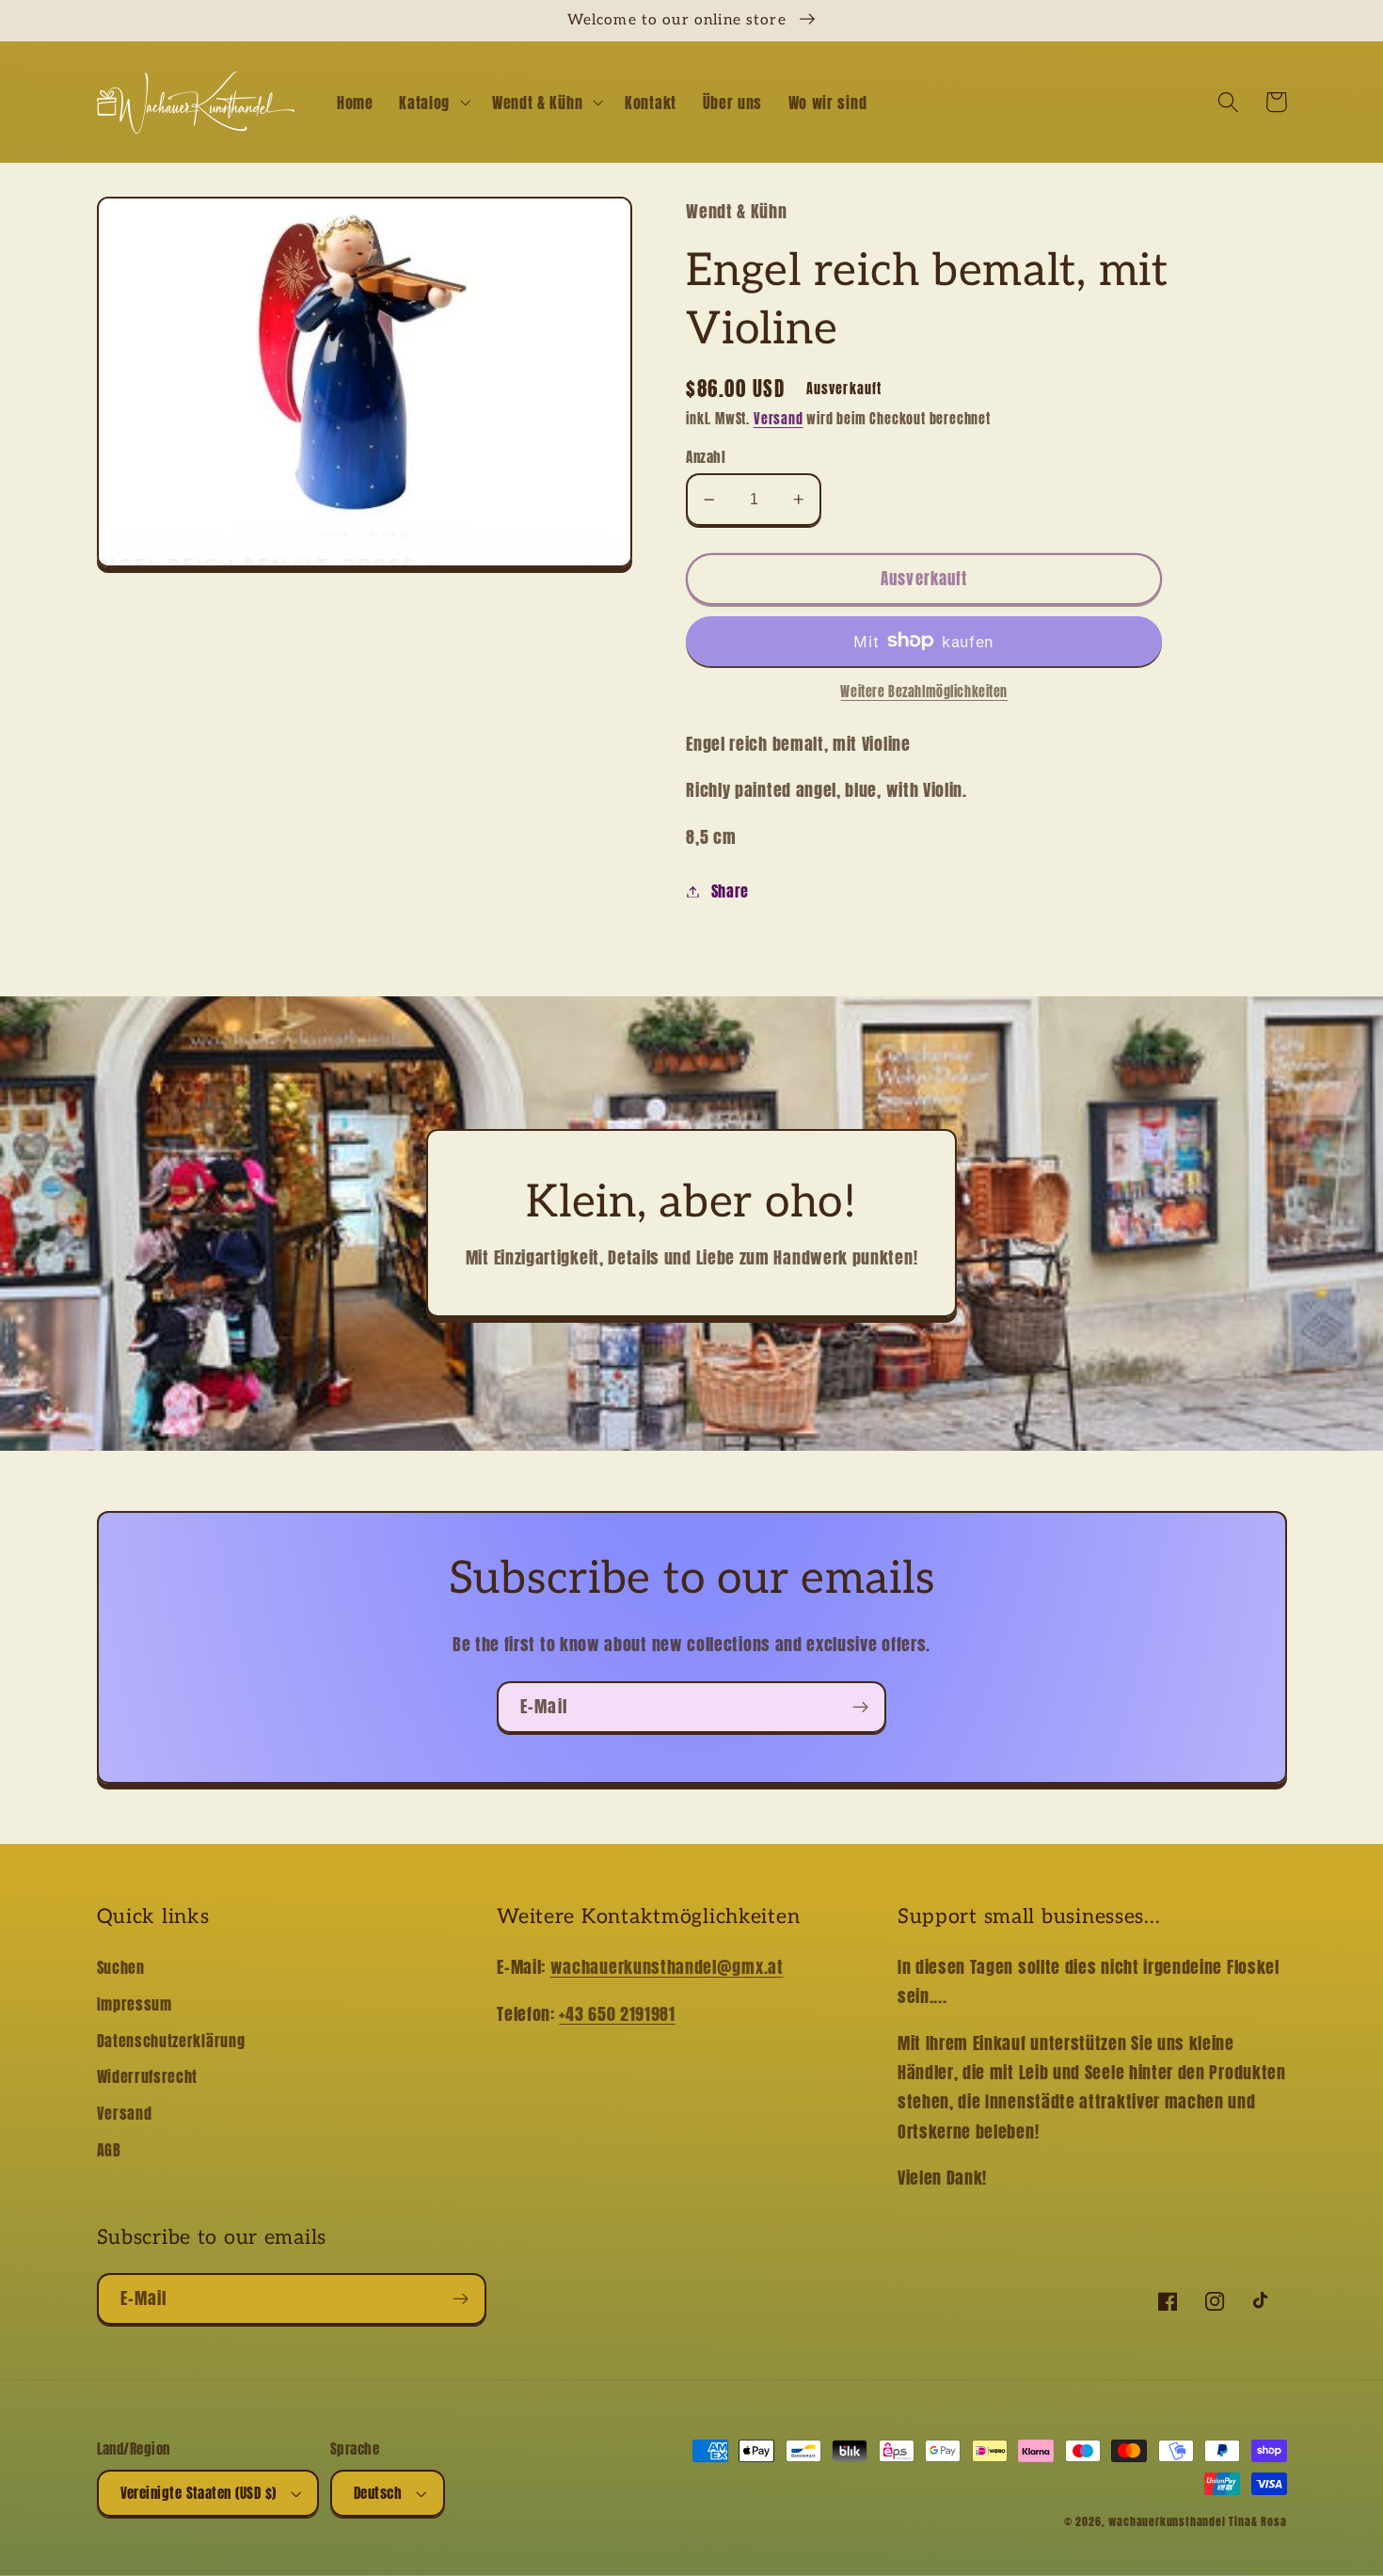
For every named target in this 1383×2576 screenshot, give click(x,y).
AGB (109, 2150)
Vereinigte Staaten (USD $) (199, 2493)
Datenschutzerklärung (171, 2041)
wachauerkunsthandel (1167, 2521)
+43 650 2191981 (617, 2013)
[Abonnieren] (860, 1708)
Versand (779, 419)
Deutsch (378, 2493)
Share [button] (730, 891)
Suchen (121, 1967)
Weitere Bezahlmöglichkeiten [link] (924, 692)
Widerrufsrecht (148, 2076)
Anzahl (706, 457)
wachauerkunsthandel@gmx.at (667, 1966)
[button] (432, 103)
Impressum (135, 2004)
